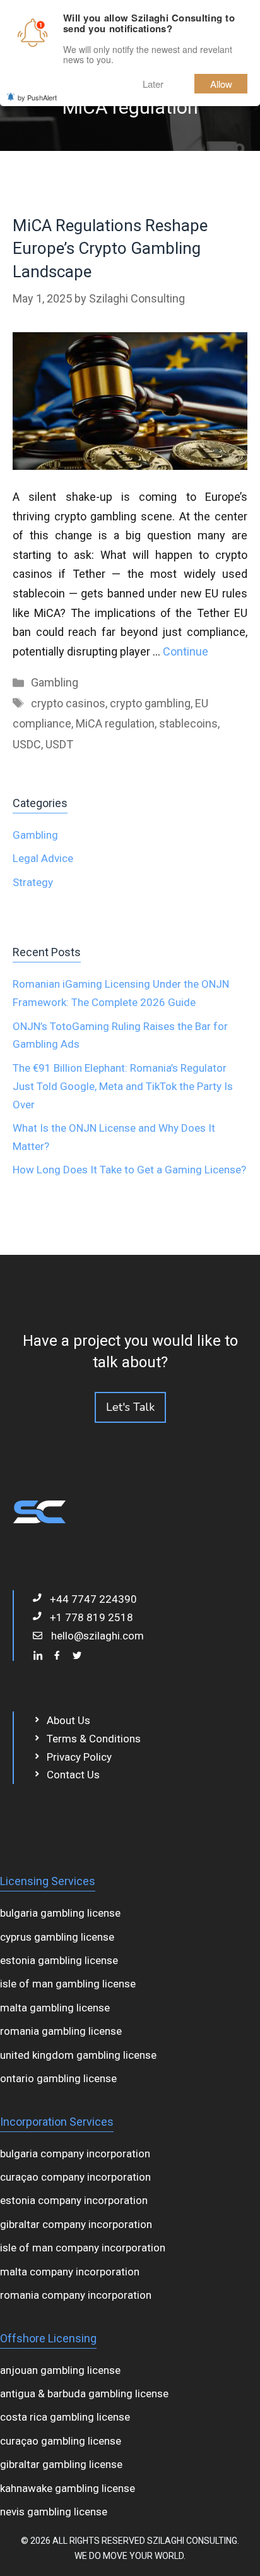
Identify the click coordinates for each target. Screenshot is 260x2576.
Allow (221, 84)
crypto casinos (68, 703)
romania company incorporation (76, 2295)
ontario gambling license (58, 2078)
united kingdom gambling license (78, 2055)
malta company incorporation (70, 2272)
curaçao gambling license (61, 2441)
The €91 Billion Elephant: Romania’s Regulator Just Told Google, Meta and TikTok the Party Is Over (123, 1086)
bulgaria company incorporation (75, 2154)
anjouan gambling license (60, 2370)
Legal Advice (43, 858)
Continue (186, 651)
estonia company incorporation (74, 2200)
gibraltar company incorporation (76, 2224)
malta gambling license (55, 2008)
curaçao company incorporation (75, 2177)
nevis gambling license (54, 2512)
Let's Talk (130, 1407)
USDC (27, 744)
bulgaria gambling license (60, 1913)
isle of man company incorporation (83, 2248)
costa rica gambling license (65, 2417)
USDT (59, 744)
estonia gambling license (59, 1960)
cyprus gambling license (57, 1937)
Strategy (33, 882)
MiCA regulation (115, 723)
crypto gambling (150, 703)
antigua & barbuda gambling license (84, 2393)
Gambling (55, 682)
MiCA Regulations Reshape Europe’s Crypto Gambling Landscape (110, 249)
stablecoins (188, 723)
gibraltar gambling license (61, 2464)
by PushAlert (37, 97)
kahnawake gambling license (68, 2488)
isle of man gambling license (68, 1984)
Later (153, 84)
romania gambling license (61, 2031)
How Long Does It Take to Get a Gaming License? (129, 1170)
